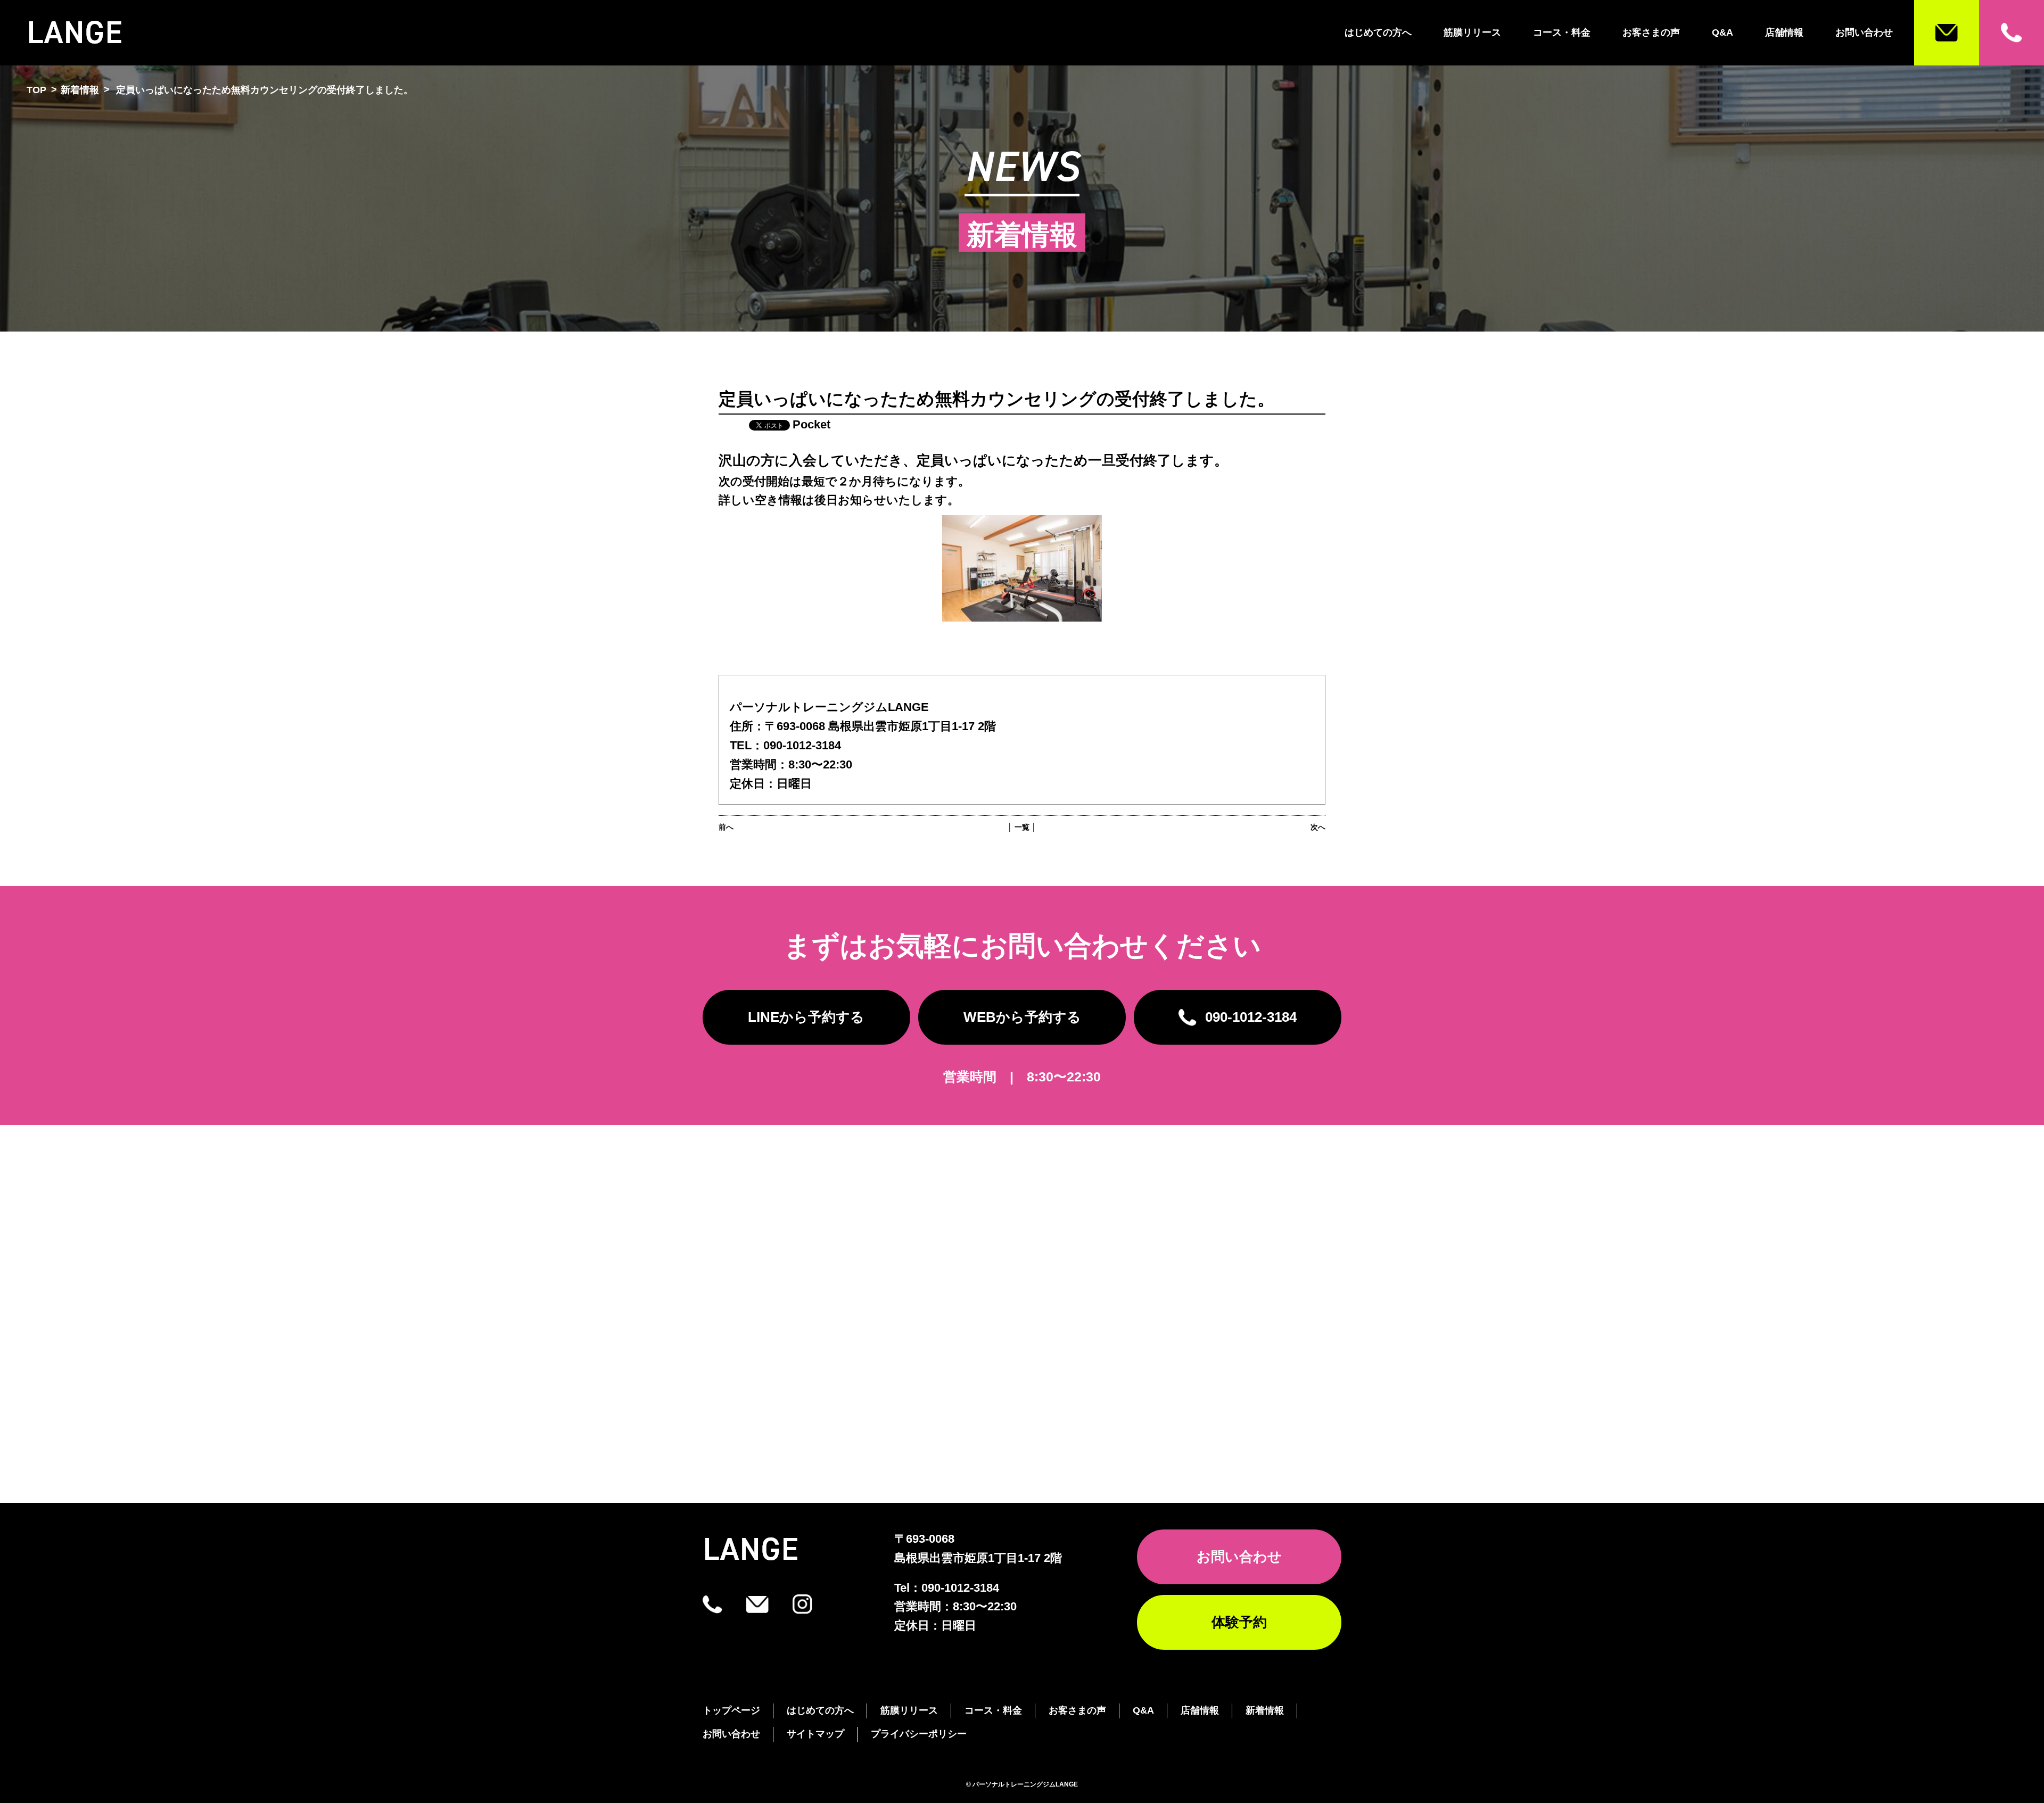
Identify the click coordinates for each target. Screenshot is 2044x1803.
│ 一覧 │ (1022, 827)
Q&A (1722, 32)
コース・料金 (1562, 32)
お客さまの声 (1651, 32)
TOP (36, 90)
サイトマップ (815, 1734)
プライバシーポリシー (919, 1734)
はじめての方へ (1378, 32)
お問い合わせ (1864, 32)
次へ (1318, 827)
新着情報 (80, 90)
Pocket (811, 424)
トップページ (731, 1710)
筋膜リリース (1472, 32)
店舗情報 (1784, 32)
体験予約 (1239, 1622)
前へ (726, 827)
